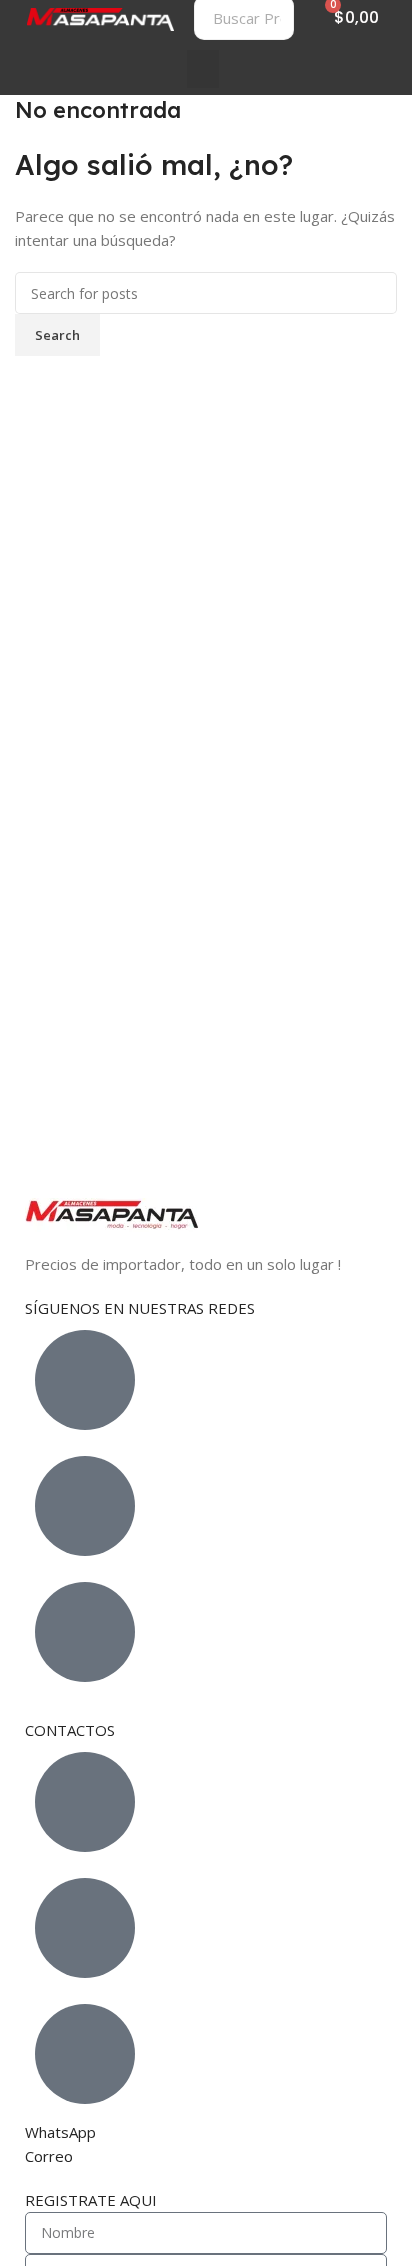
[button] (203, 69)
